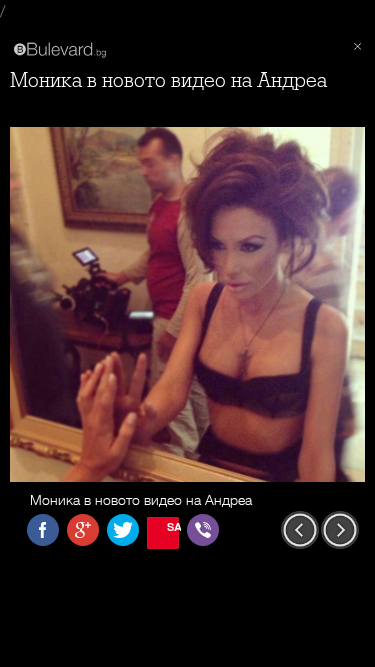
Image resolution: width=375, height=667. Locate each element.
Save (173, 526)
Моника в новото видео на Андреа (168, 80)
